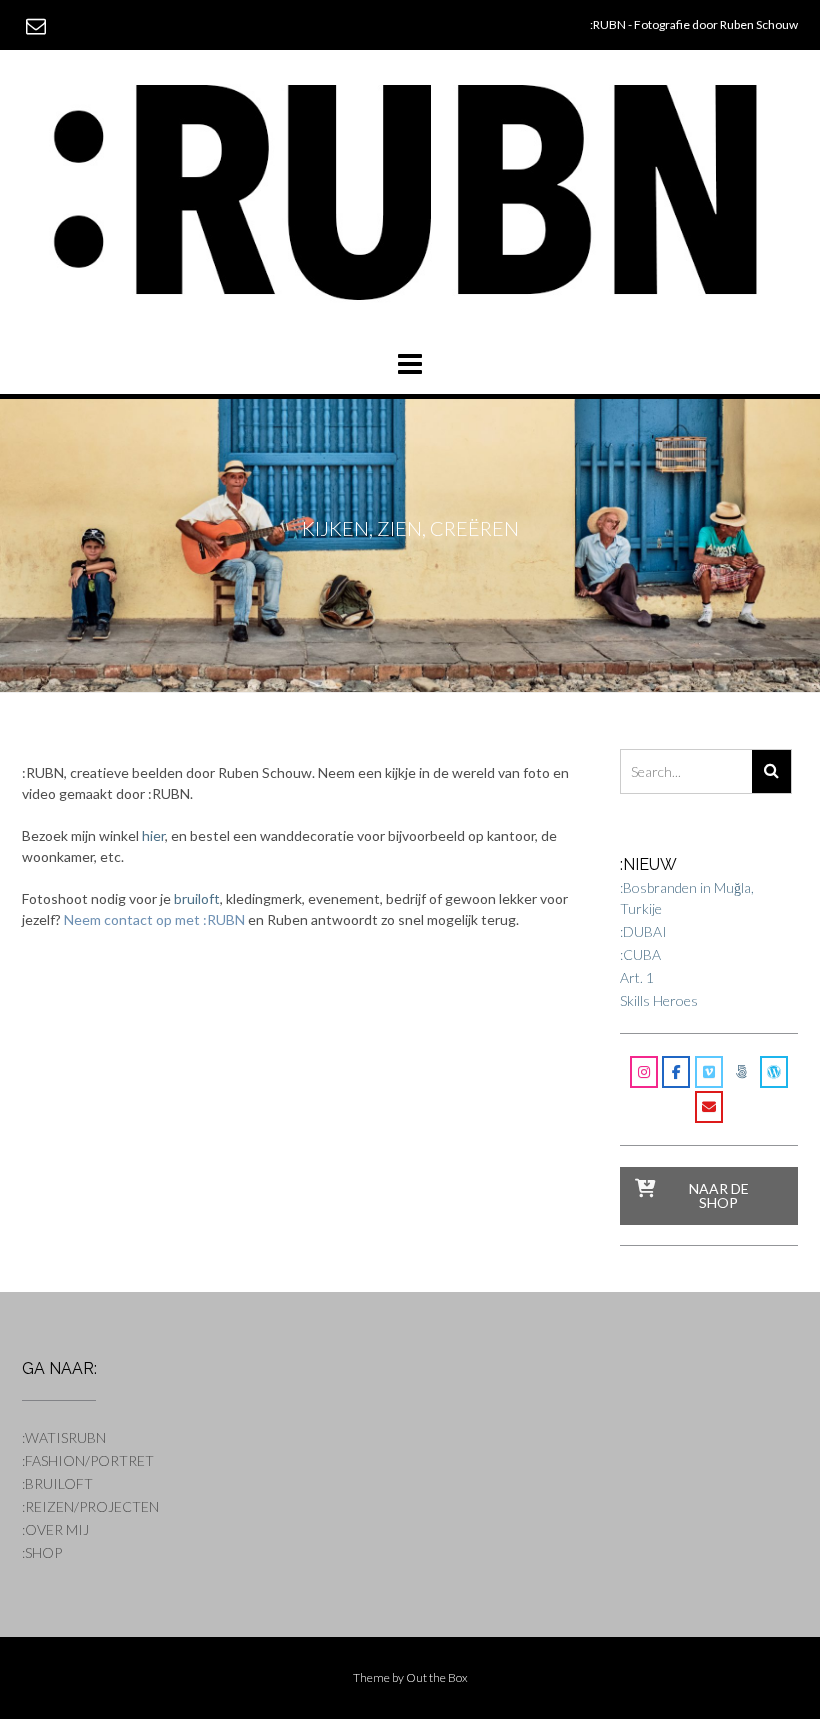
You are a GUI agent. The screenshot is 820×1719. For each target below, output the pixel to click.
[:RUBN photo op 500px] (741, 1072)
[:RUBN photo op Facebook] (676, 1072)
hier (153, 835)
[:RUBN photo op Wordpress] (774, 1072)
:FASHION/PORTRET (88, 1460)
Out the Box (437, 1677)
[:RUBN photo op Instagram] (644, 1072)
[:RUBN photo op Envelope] (709, 1107)
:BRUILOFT (57, 1483)
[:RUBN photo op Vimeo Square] (709, 1072)
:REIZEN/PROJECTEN (90, 1506)
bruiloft (197, 898)
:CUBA (640, 954)
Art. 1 (637, 977)
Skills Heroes (659, 1000)
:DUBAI (643, 931)
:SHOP (42, 1552)
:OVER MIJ (55, 1529)
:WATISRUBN (64, 1437)
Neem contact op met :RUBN (154, 919)
